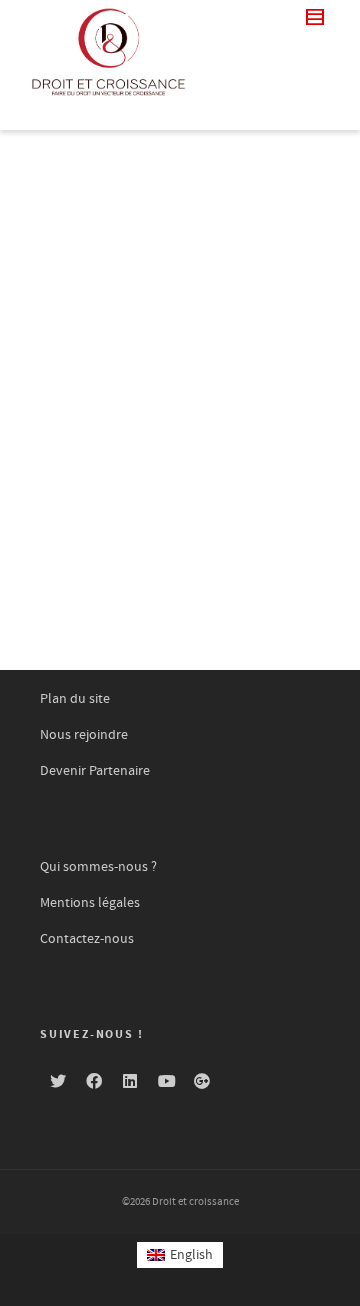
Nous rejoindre (84, 735)
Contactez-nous (87, 939)
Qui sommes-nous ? (98, 867)
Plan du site (75, 699)
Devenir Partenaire (95, 771)
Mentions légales (90, 903)
